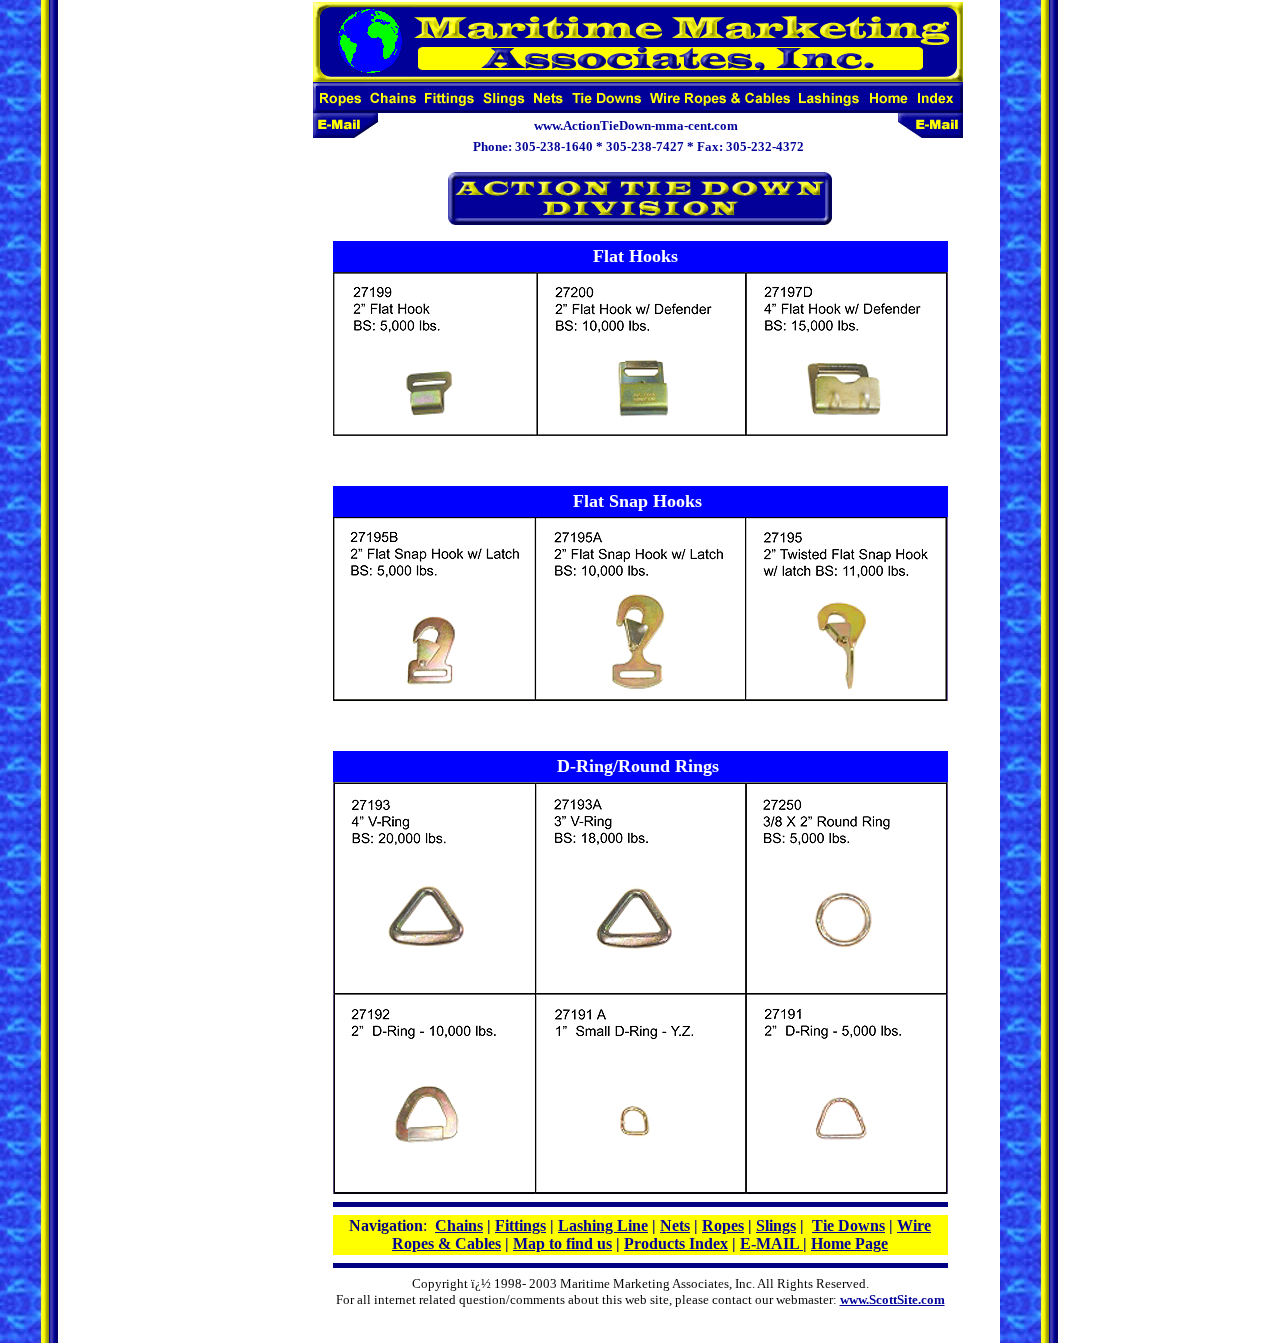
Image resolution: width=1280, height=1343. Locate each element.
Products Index (676, 1243)
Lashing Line (603, 1225)
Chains (459, 1225)
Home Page (849, 1243)
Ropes (723, 1225)
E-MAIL (771, 1243)
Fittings (520, 1225)
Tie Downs (848, 1225)
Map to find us (562, 1243)
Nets (675, 1225)
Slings (776, 1225)
